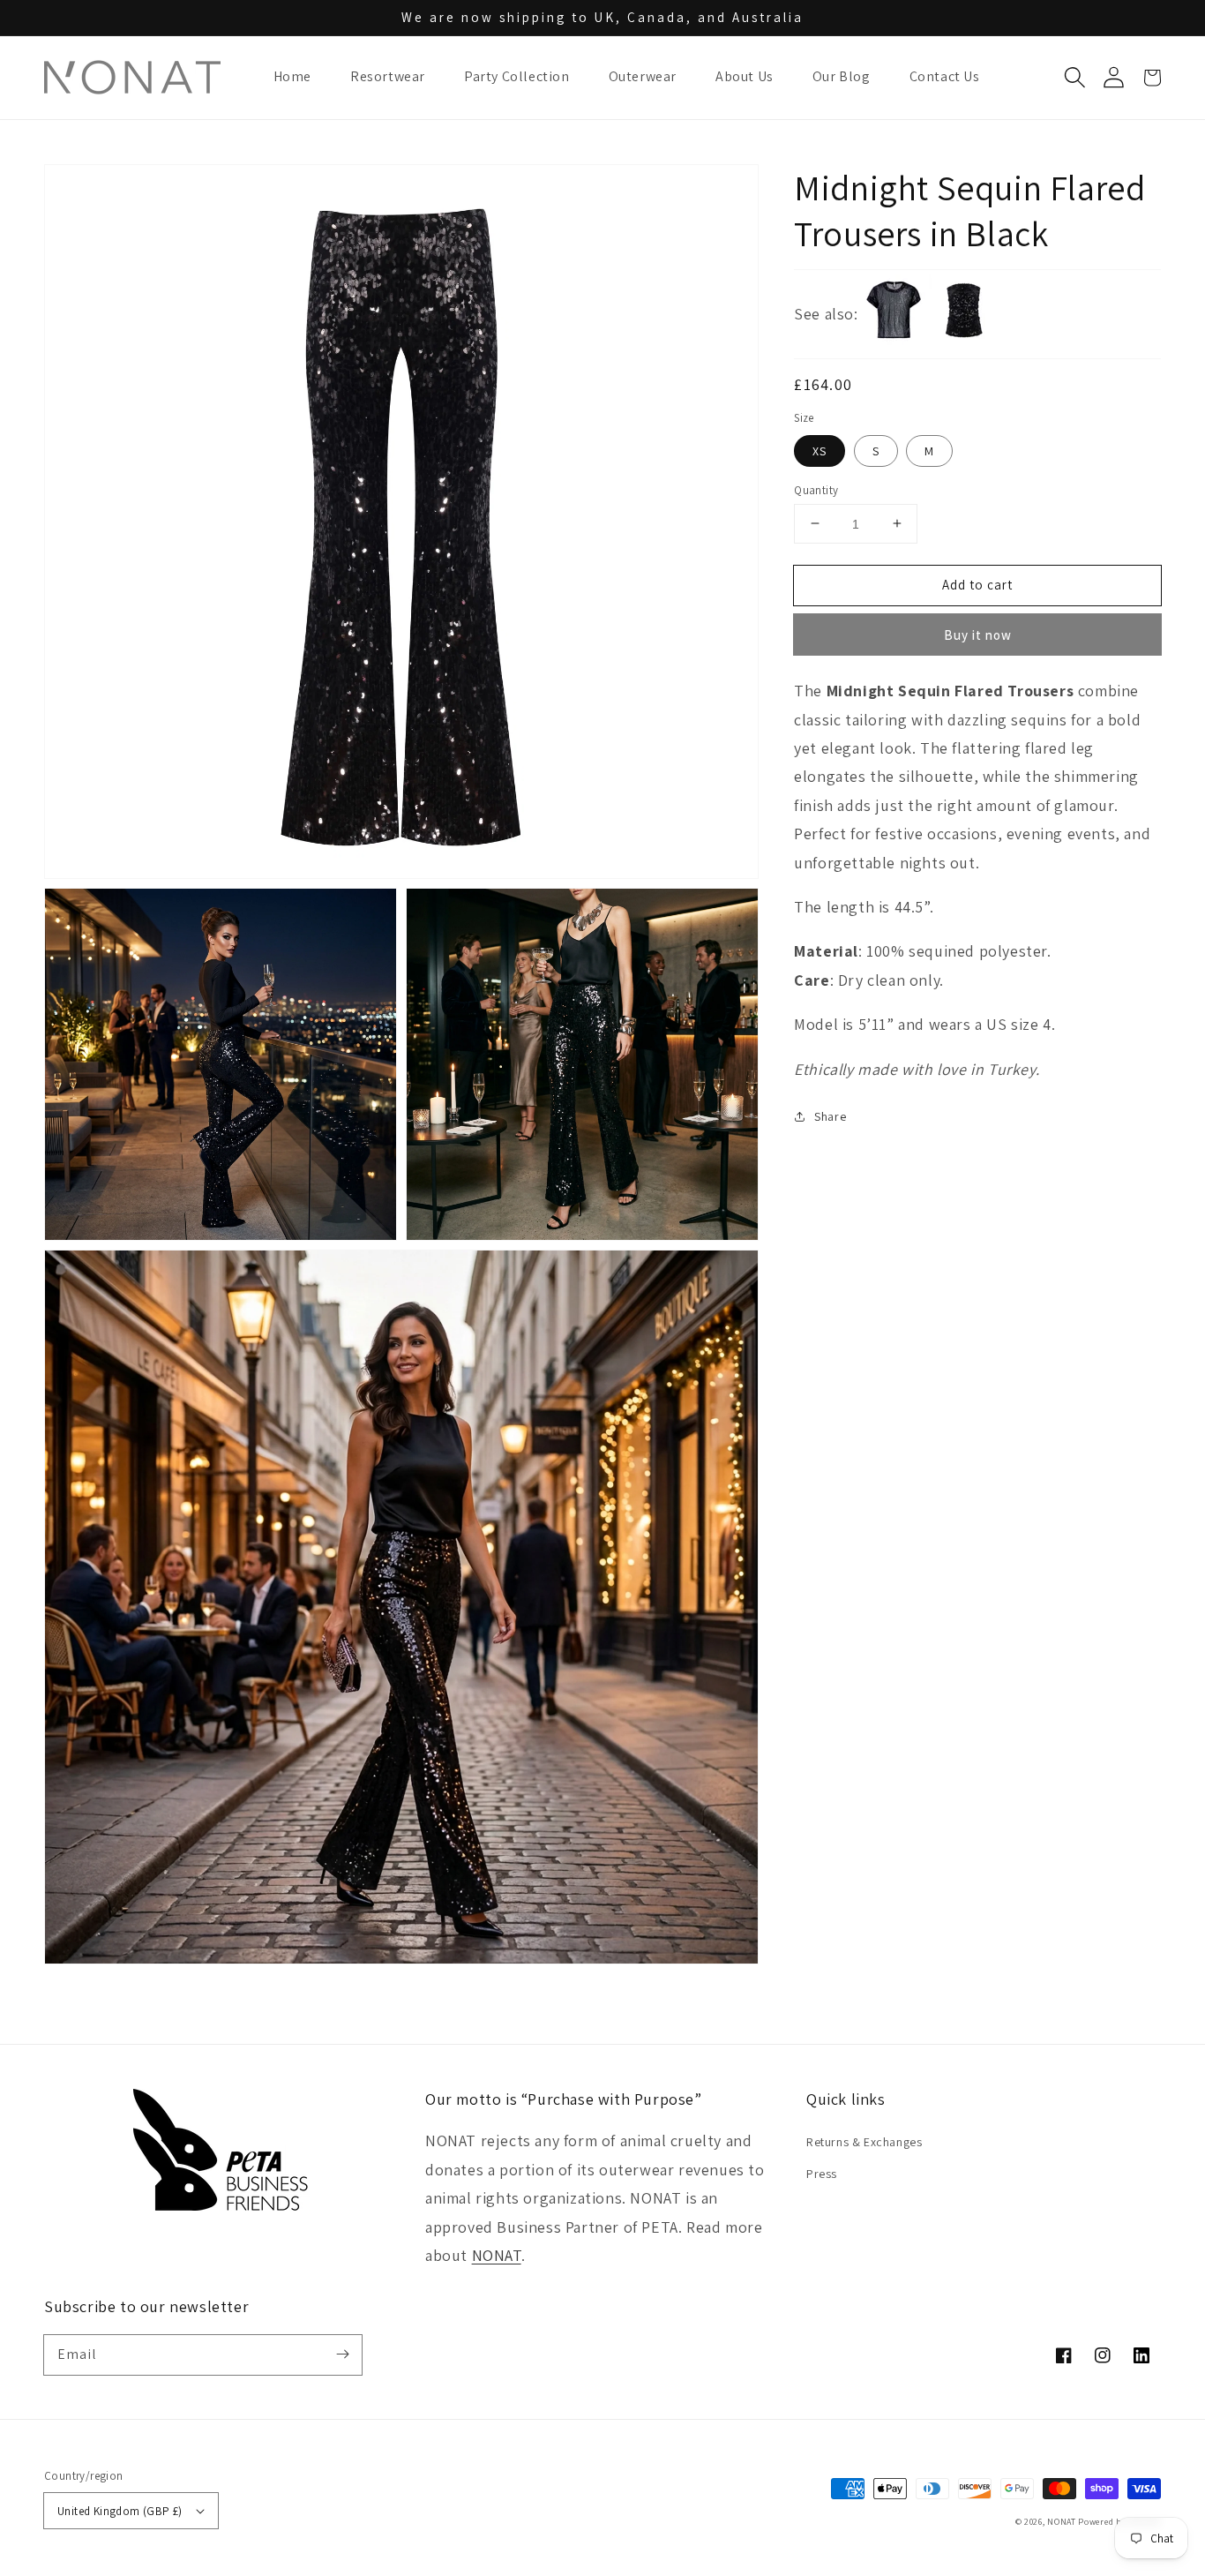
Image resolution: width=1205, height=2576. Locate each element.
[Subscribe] (342, 2354)
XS (820, 450)
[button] (1074, 78)
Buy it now (978, 635)
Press (822, 2174)
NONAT (497, 2255)
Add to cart (977, 584)
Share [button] (830, 1116)
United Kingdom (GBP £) (120, 2511)
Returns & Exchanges (864, 2142)
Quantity (816, 489)
